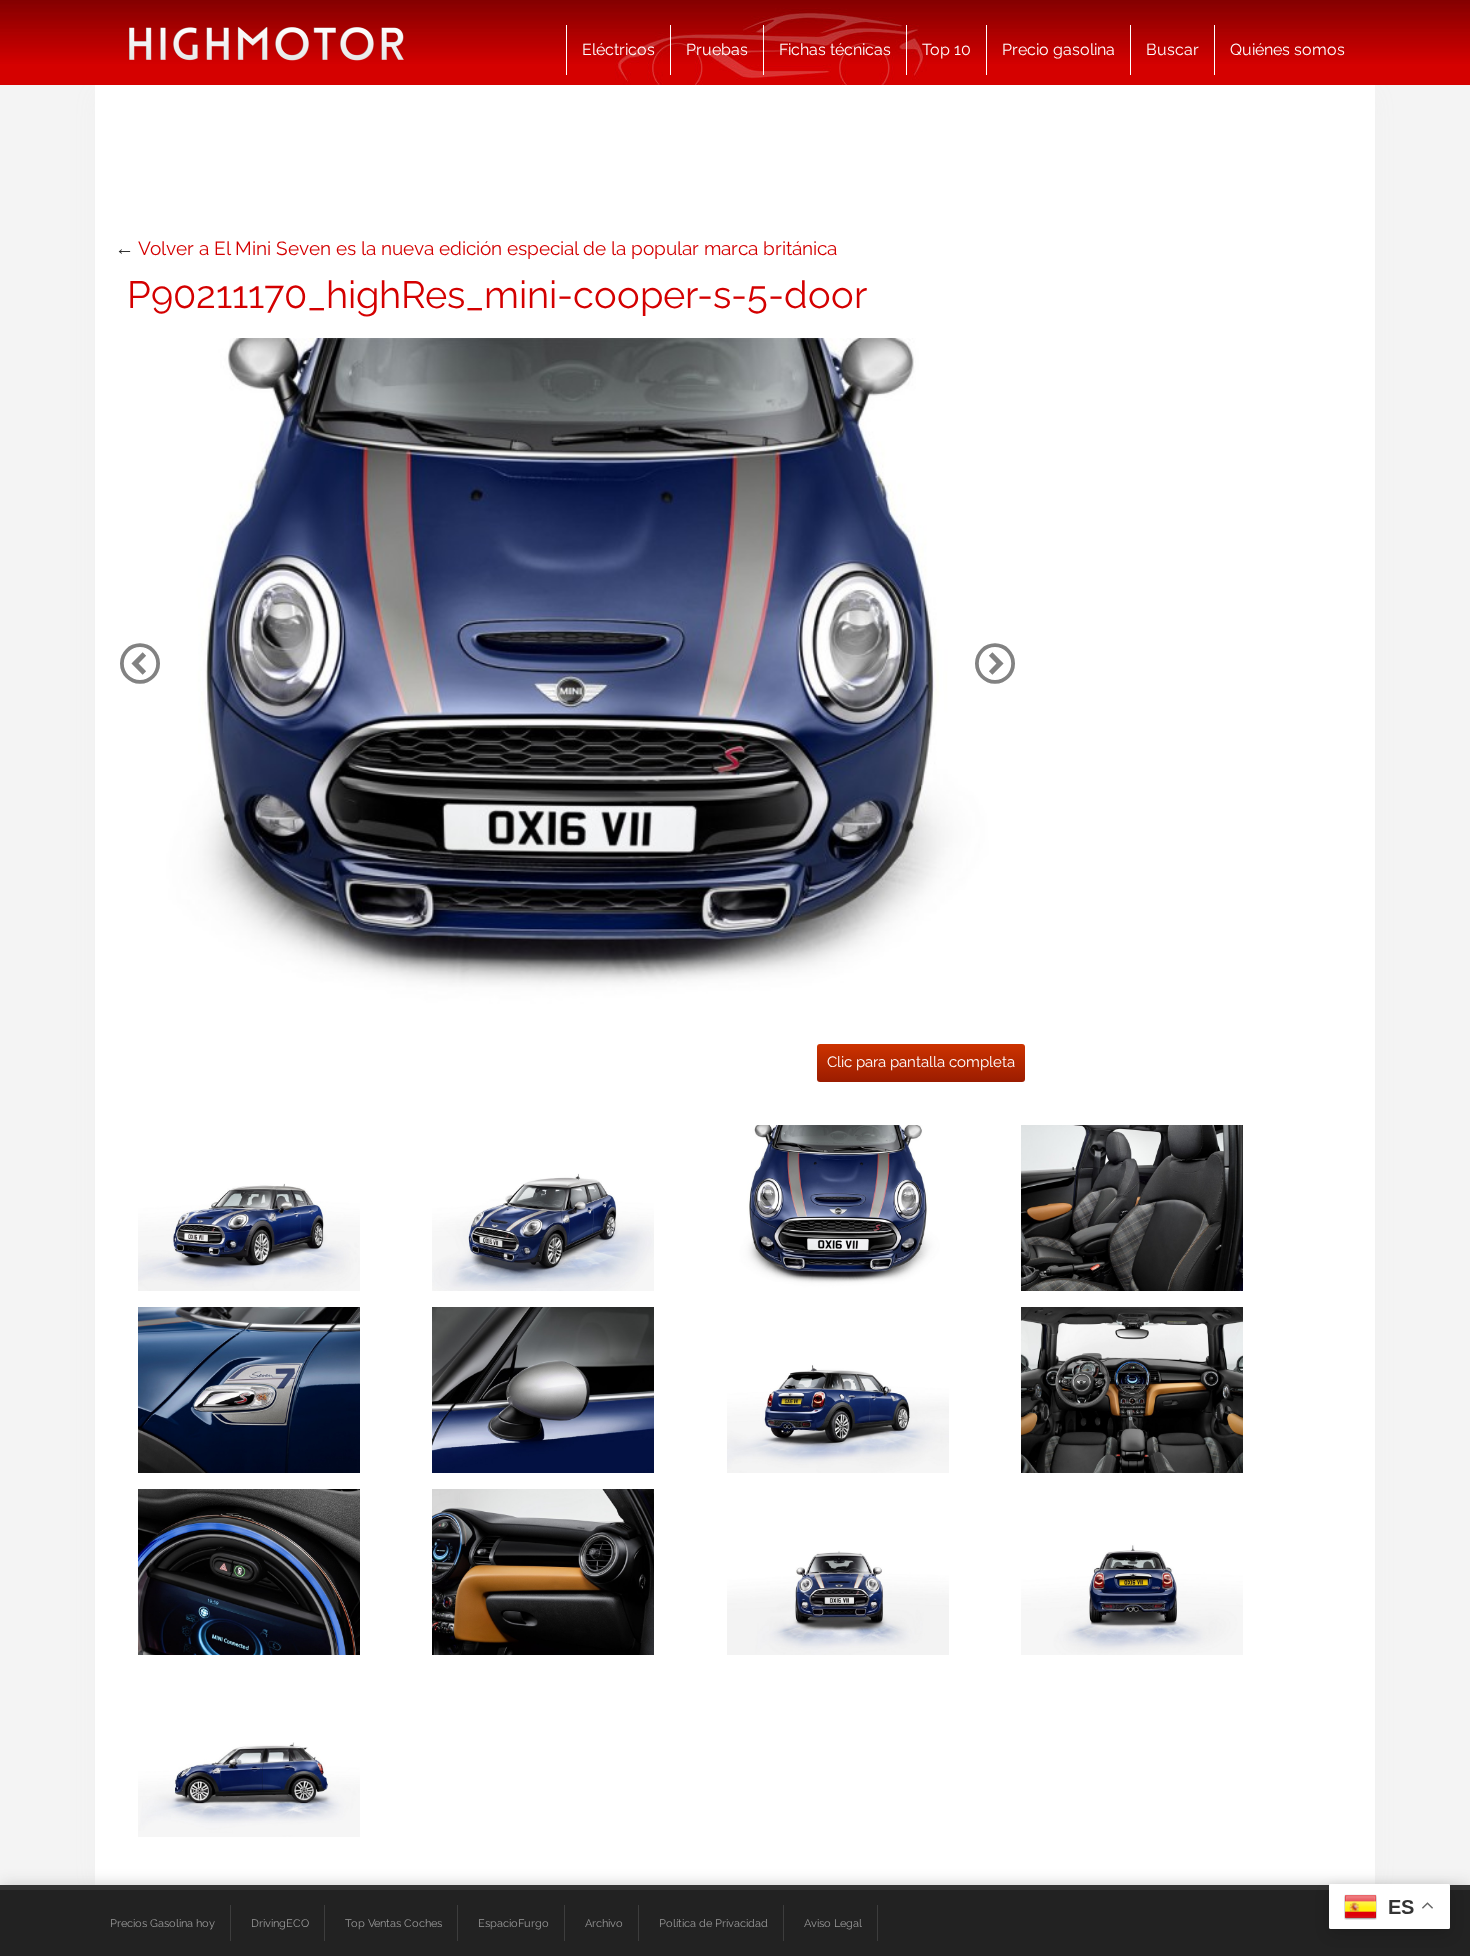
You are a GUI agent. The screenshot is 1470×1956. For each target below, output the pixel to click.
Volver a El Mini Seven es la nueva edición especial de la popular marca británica (487, 248)
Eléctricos (618, 49)
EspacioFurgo (513, 1923)
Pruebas (717, 49)
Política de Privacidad (713, 1923)
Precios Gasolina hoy (162, 1923)
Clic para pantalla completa (921, 1062)
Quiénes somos (1287, 49)
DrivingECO (280, 1923)
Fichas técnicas (835, 49)
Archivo (604, 1923)
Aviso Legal (833, 1923)
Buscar (1172, 49)
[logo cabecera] (266, 42)
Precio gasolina (1058, 49)
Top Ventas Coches (393, 1923)
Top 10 (946, 49)
